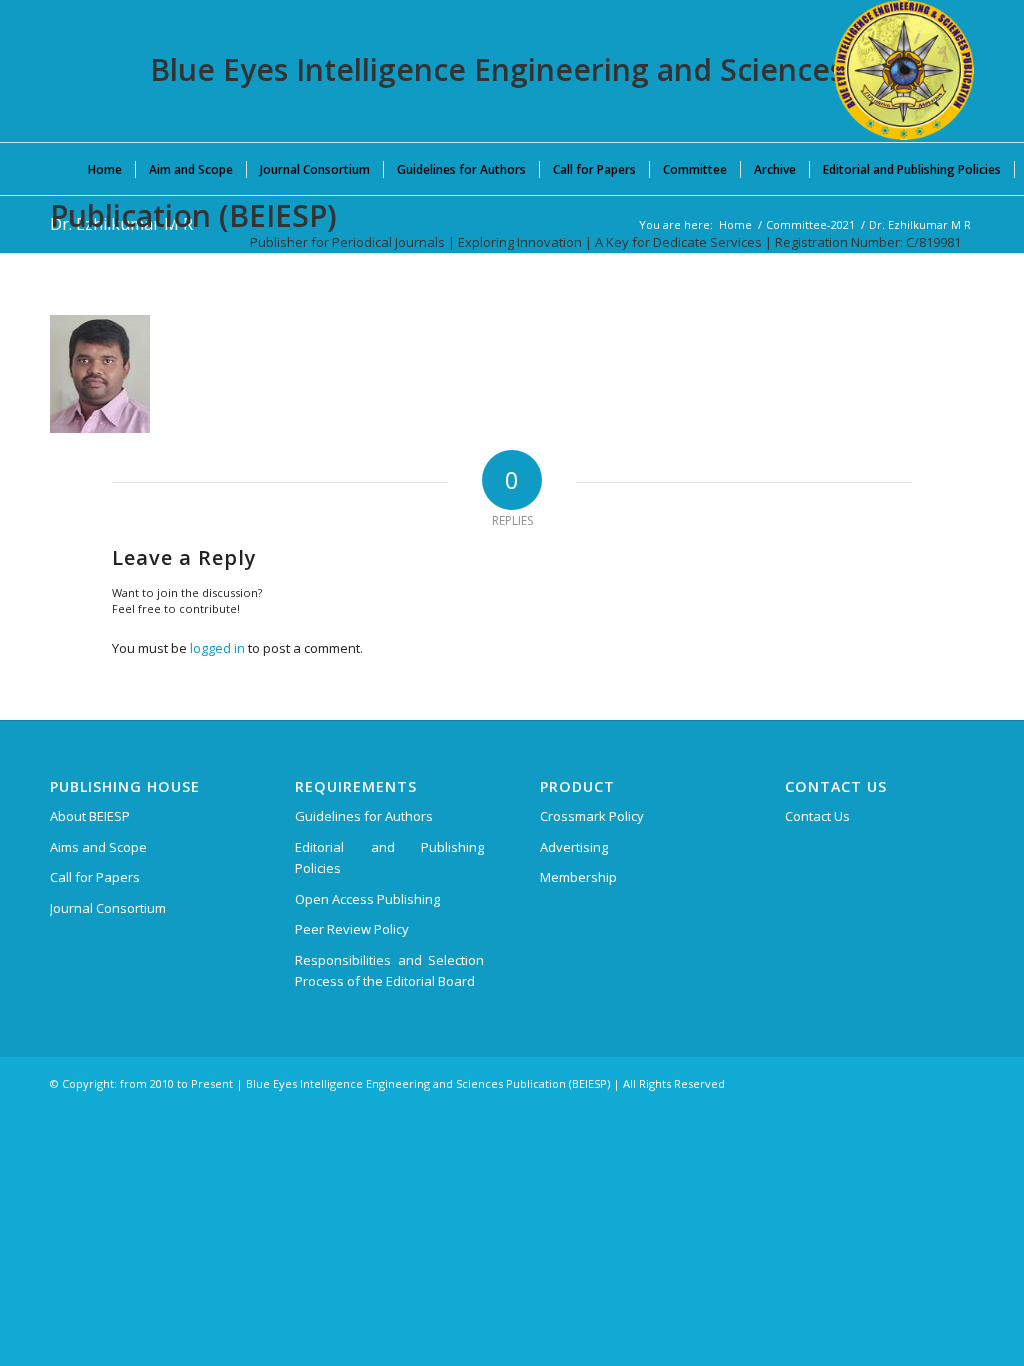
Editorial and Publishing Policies (389, 857)
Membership (578, 877)
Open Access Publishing (367, 899)
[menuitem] (105, 169)
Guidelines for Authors (364, 816)
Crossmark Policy (592, 816)
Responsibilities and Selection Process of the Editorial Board (389, 970)
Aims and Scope (98, 847)
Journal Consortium (108, 908)
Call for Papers (95, 877)
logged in (217, 648)
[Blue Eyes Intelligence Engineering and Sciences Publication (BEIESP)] (904, 70)
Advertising (574, 847)
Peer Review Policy (352, 929)
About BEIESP (90, 816)
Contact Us (817, 816)
